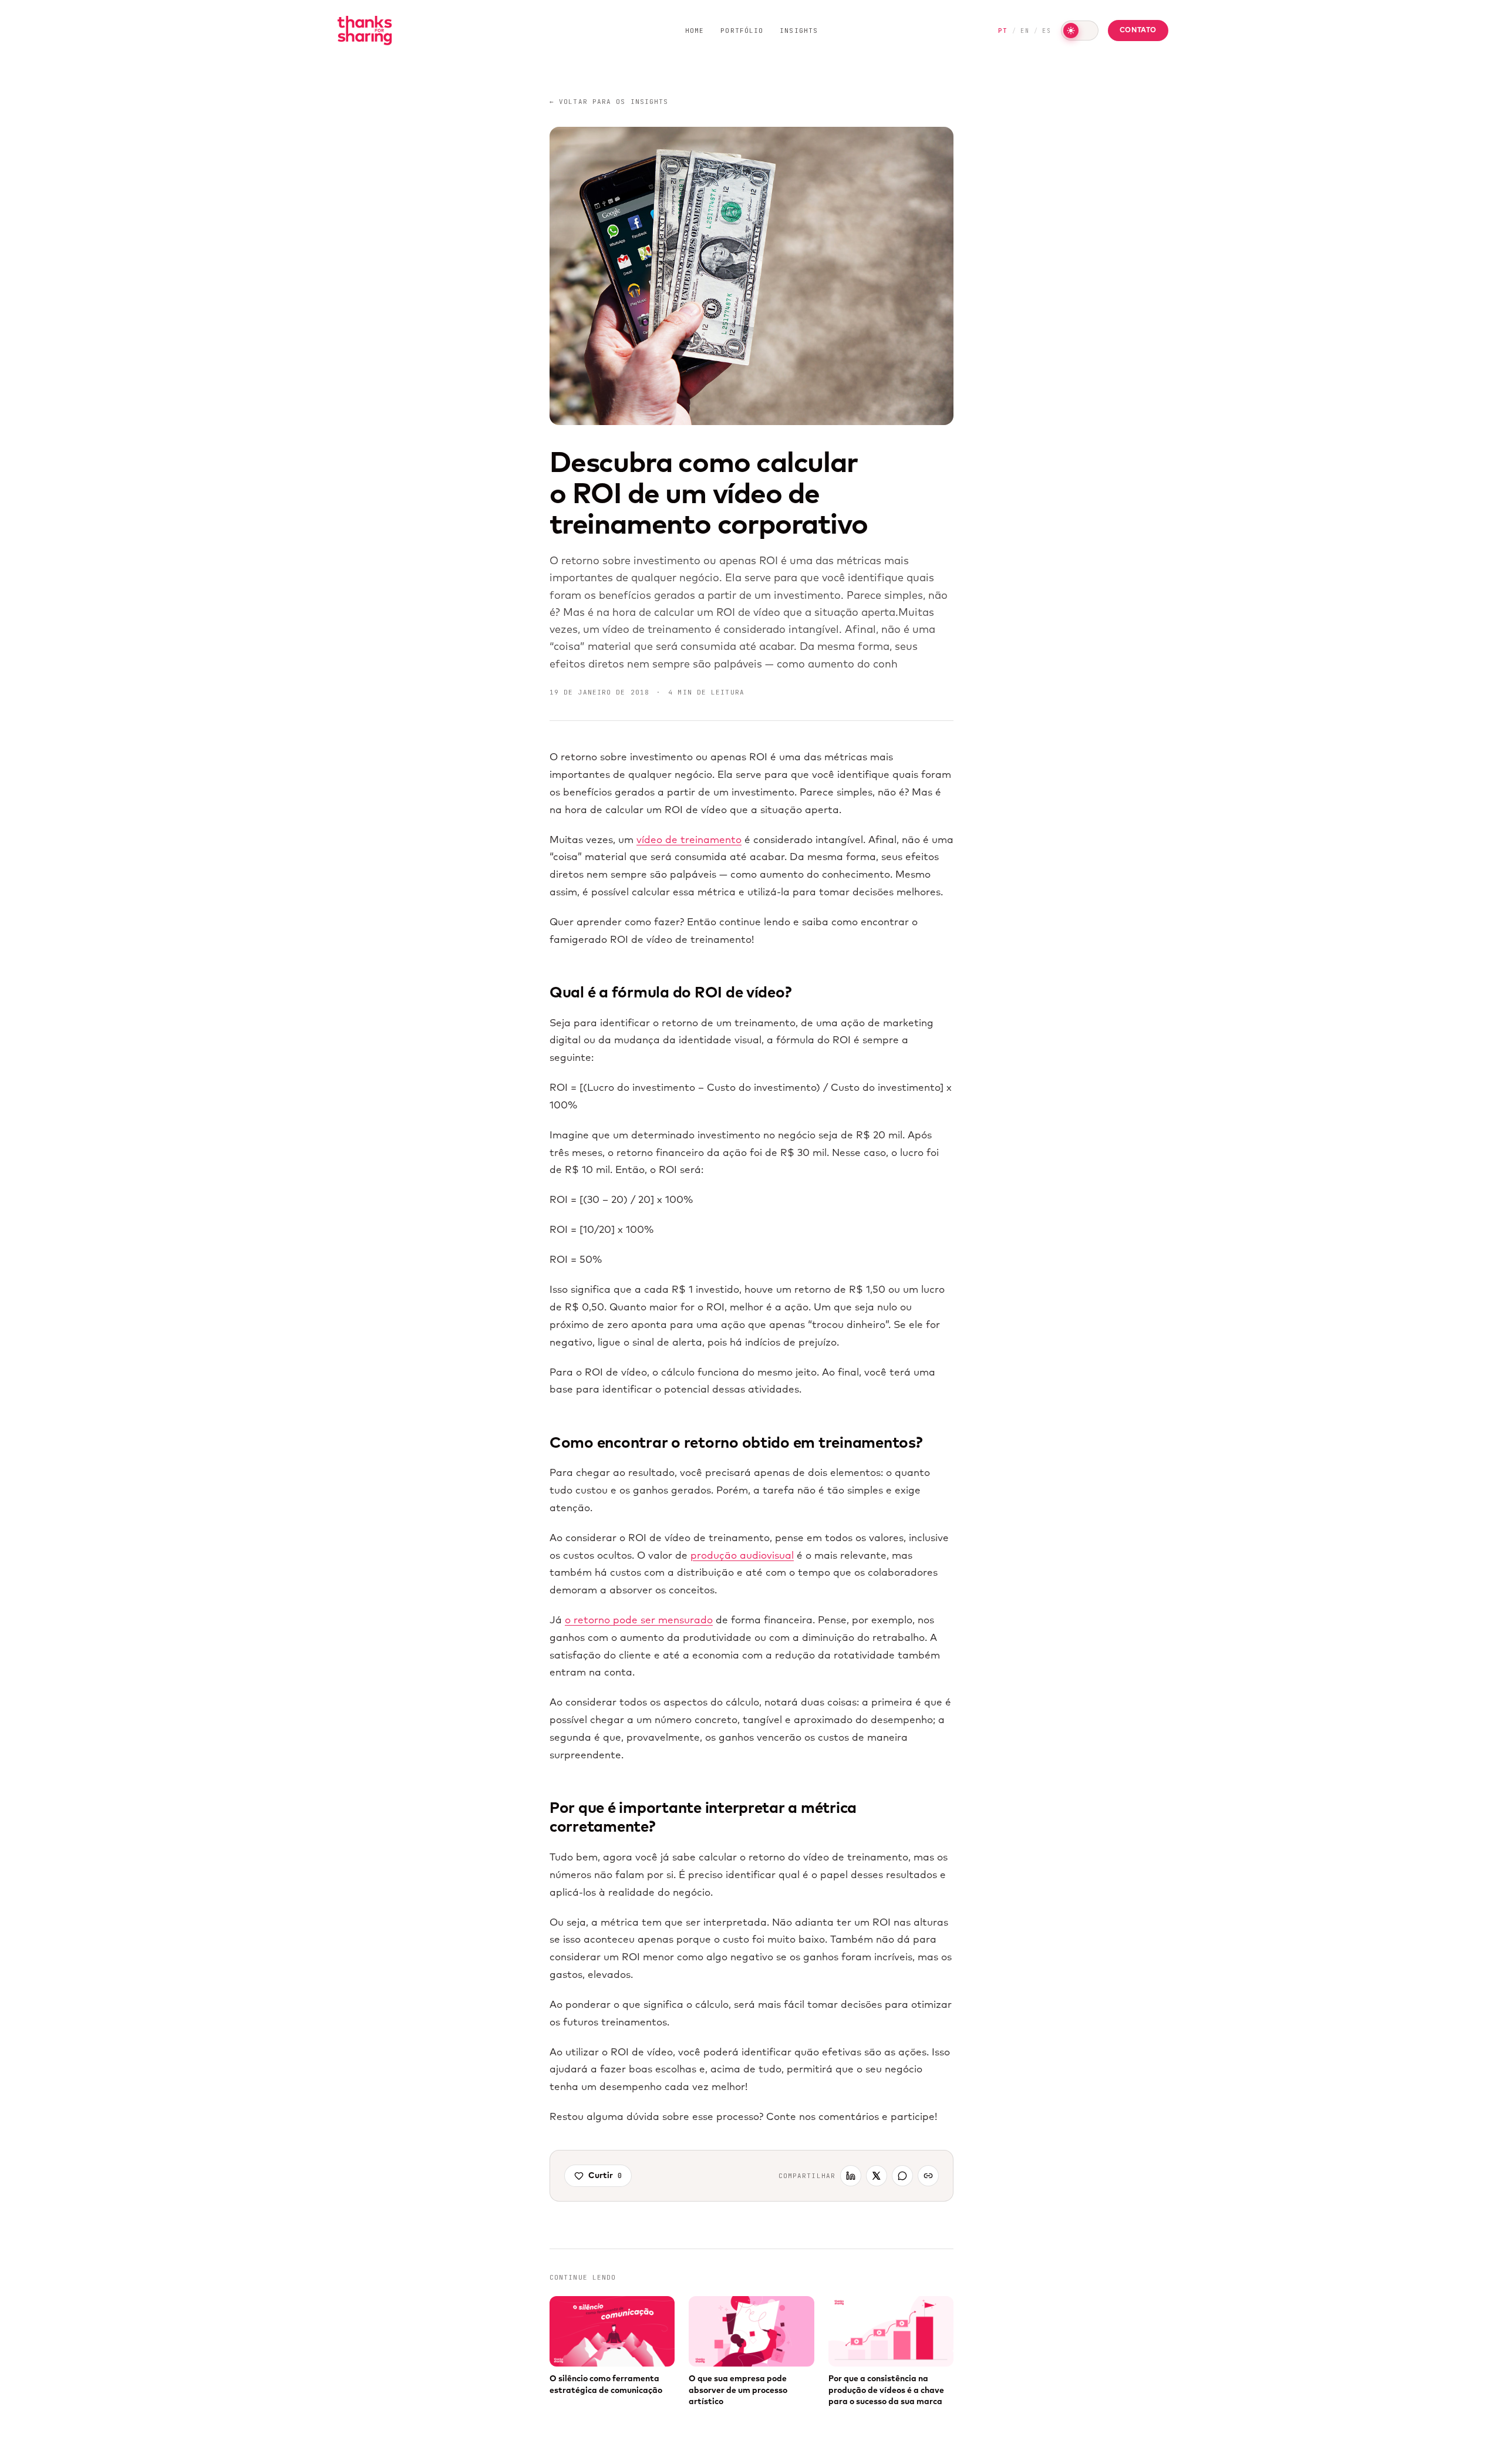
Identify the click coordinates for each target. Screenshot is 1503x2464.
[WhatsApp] (902, 2176)
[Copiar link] (928, 2176)
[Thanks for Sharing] (365, 31)
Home (695, 31)
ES (1047, 31)
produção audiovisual (742, 1556)
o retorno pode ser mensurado (639, 1621)
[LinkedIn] (851, 2176)
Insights (799, 31)
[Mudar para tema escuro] (1080, 31)
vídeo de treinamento (689, 840)
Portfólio (742, 31)
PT (1003, 31)
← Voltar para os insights (609, 102)
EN (1025, 31)
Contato (1138, 31)
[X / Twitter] (877, 2176)
